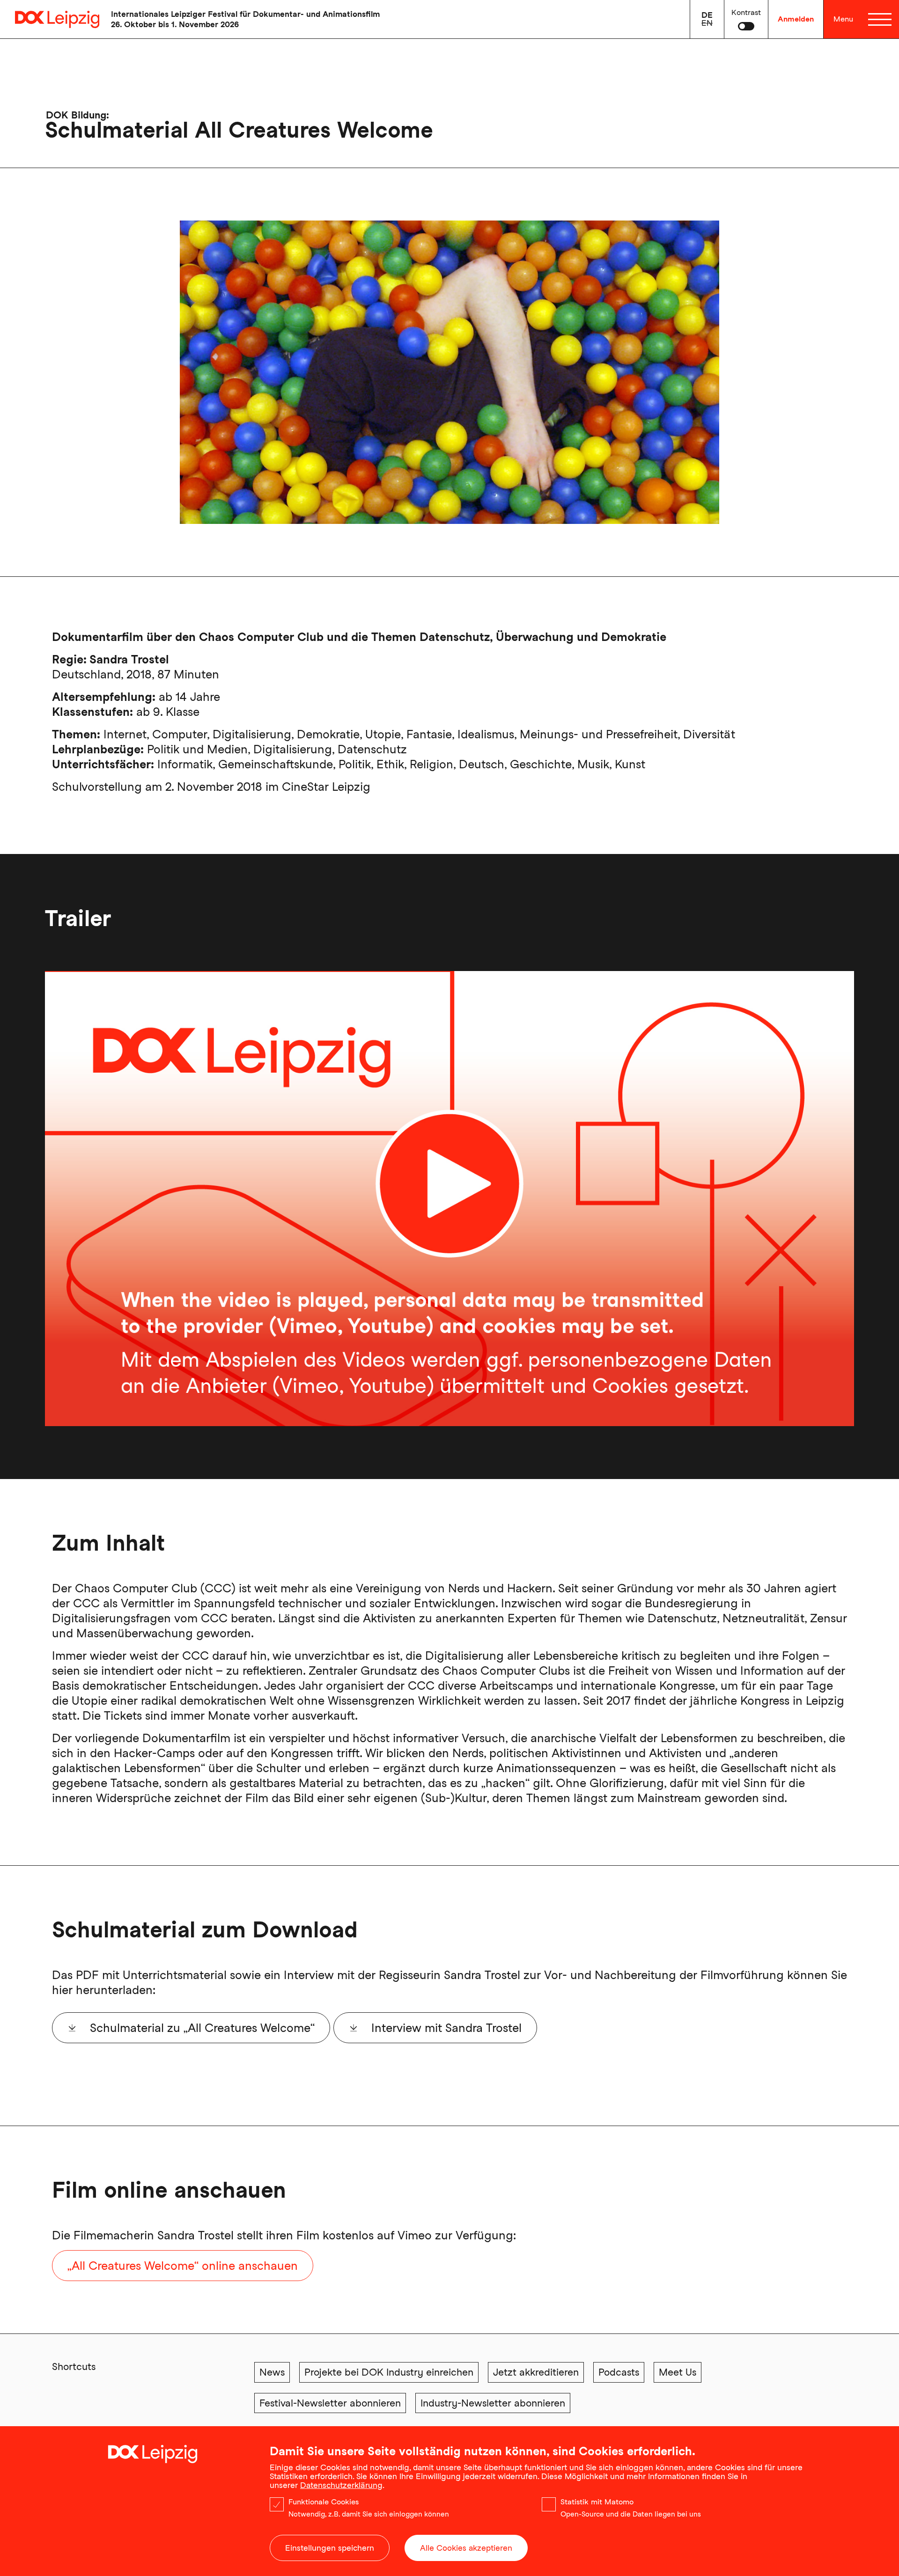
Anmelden (796, 19)
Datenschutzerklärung (341, 2485)
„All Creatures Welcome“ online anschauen (183, 2266)
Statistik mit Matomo (597, 2502)
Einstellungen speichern (330, 2548)
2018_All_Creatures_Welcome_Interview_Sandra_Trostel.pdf (528, 2028)
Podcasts (619, 2372)
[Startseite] (50, 19)
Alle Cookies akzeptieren (466, 2548)
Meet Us (678, 2372)
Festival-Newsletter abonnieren (330, 2403)
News (272, 2372)
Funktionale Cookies (324, 2502)
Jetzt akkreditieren (536, 2372)
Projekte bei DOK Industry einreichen (389, 2372)
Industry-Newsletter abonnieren (493, 2403)
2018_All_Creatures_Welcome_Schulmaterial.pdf (215, 2028)
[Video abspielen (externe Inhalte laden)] (449, 1199)
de (707, 15)
